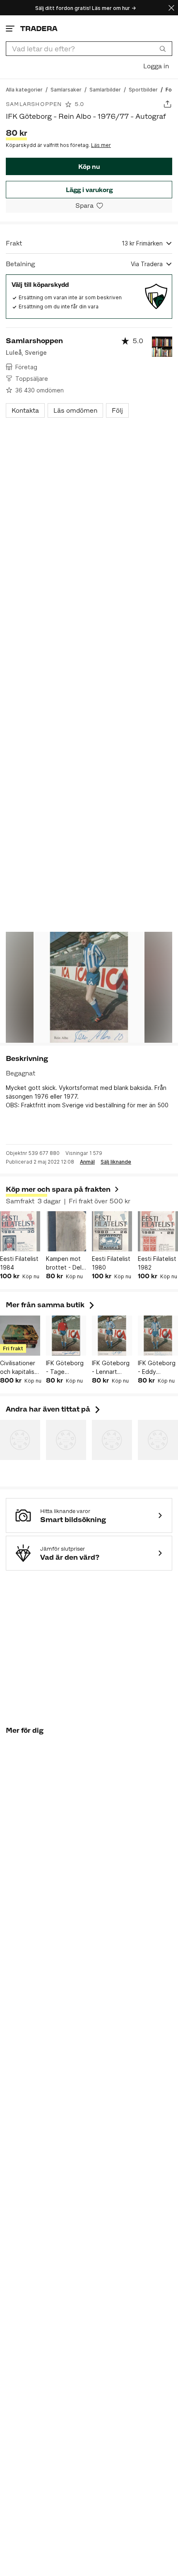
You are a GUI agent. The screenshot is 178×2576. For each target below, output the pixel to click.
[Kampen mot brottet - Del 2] (66, 1231)
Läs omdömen (75, 410)
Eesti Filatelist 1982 (157, 1263)
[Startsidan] (39, 28)
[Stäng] (171, 8)
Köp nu (89, 167)
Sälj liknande (116, 1162)
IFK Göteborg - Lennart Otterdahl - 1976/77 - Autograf (111, 1368)
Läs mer (101, 145)
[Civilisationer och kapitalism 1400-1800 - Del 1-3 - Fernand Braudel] (20, 1336)
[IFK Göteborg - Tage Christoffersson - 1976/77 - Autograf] (66, 1336)
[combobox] (89, 49)
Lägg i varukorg (89, 190)
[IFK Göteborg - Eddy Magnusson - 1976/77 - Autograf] (158, 1336)
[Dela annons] (167, 104)
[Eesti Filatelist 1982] (158, 1231)
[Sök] (163, 48)
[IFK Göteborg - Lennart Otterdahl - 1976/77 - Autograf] (112, 1336)
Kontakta (25, 410)
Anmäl (87, 1162)
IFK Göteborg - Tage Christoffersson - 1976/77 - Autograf (66, 1368)
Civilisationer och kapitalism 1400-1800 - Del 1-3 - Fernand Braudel (19, 1368)
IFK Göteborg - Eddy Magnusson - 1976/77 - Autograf (157, 1368)
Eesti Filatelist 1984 (19, 1263)
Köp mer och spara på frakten (58, 1189)
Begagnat (20, 1073)
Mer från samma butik (51, 1305)
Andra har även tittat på (54, 1409)
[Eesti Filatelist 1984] (20, 1231)
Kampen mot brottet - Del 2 (64, 1263)
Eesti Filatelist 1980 (111, 1263)
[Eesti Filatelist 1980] (112, 1231)
